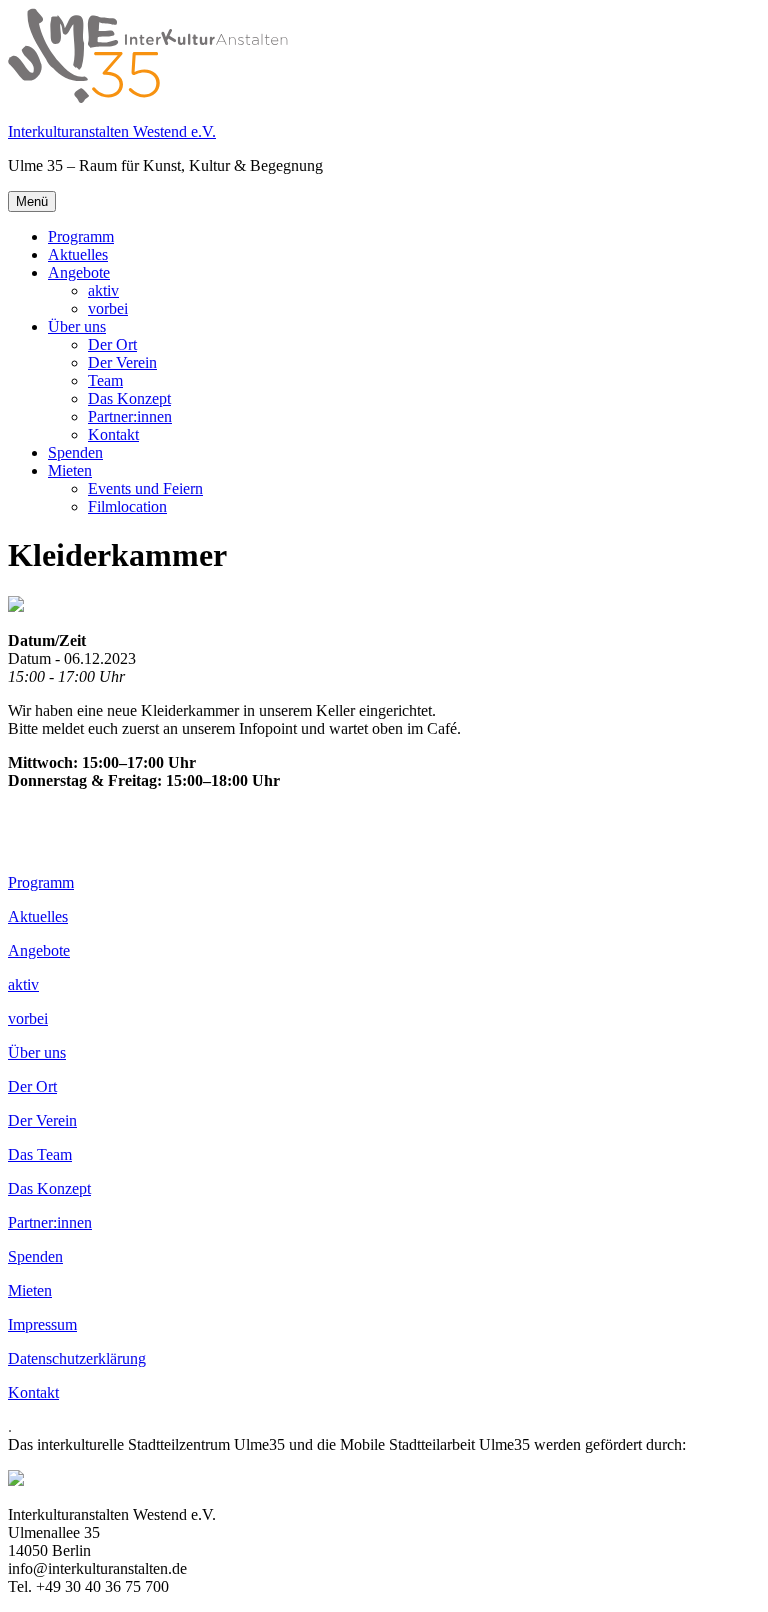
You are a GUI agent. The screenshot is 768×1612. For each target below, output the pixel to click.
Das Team (40, 1154)
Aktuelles (78, 254)
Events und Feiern (145, 488)
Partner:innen (130, 416)
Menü (32, 201)
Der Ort (112, 344)
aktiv (103, 290)
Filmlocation (127, 506)
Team (105, 380)
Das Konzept (129, 398)
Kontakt (113, 434)
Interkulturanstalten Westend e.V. (112, 131)
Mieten (70, 470)
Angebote (79, 272)
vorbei (108, 308)
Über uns (77, 326)
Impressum (42, 1324)
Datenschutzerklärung (77, 1358)
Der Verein (122, 362)
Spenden (75, 452)
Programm (81, 236)
